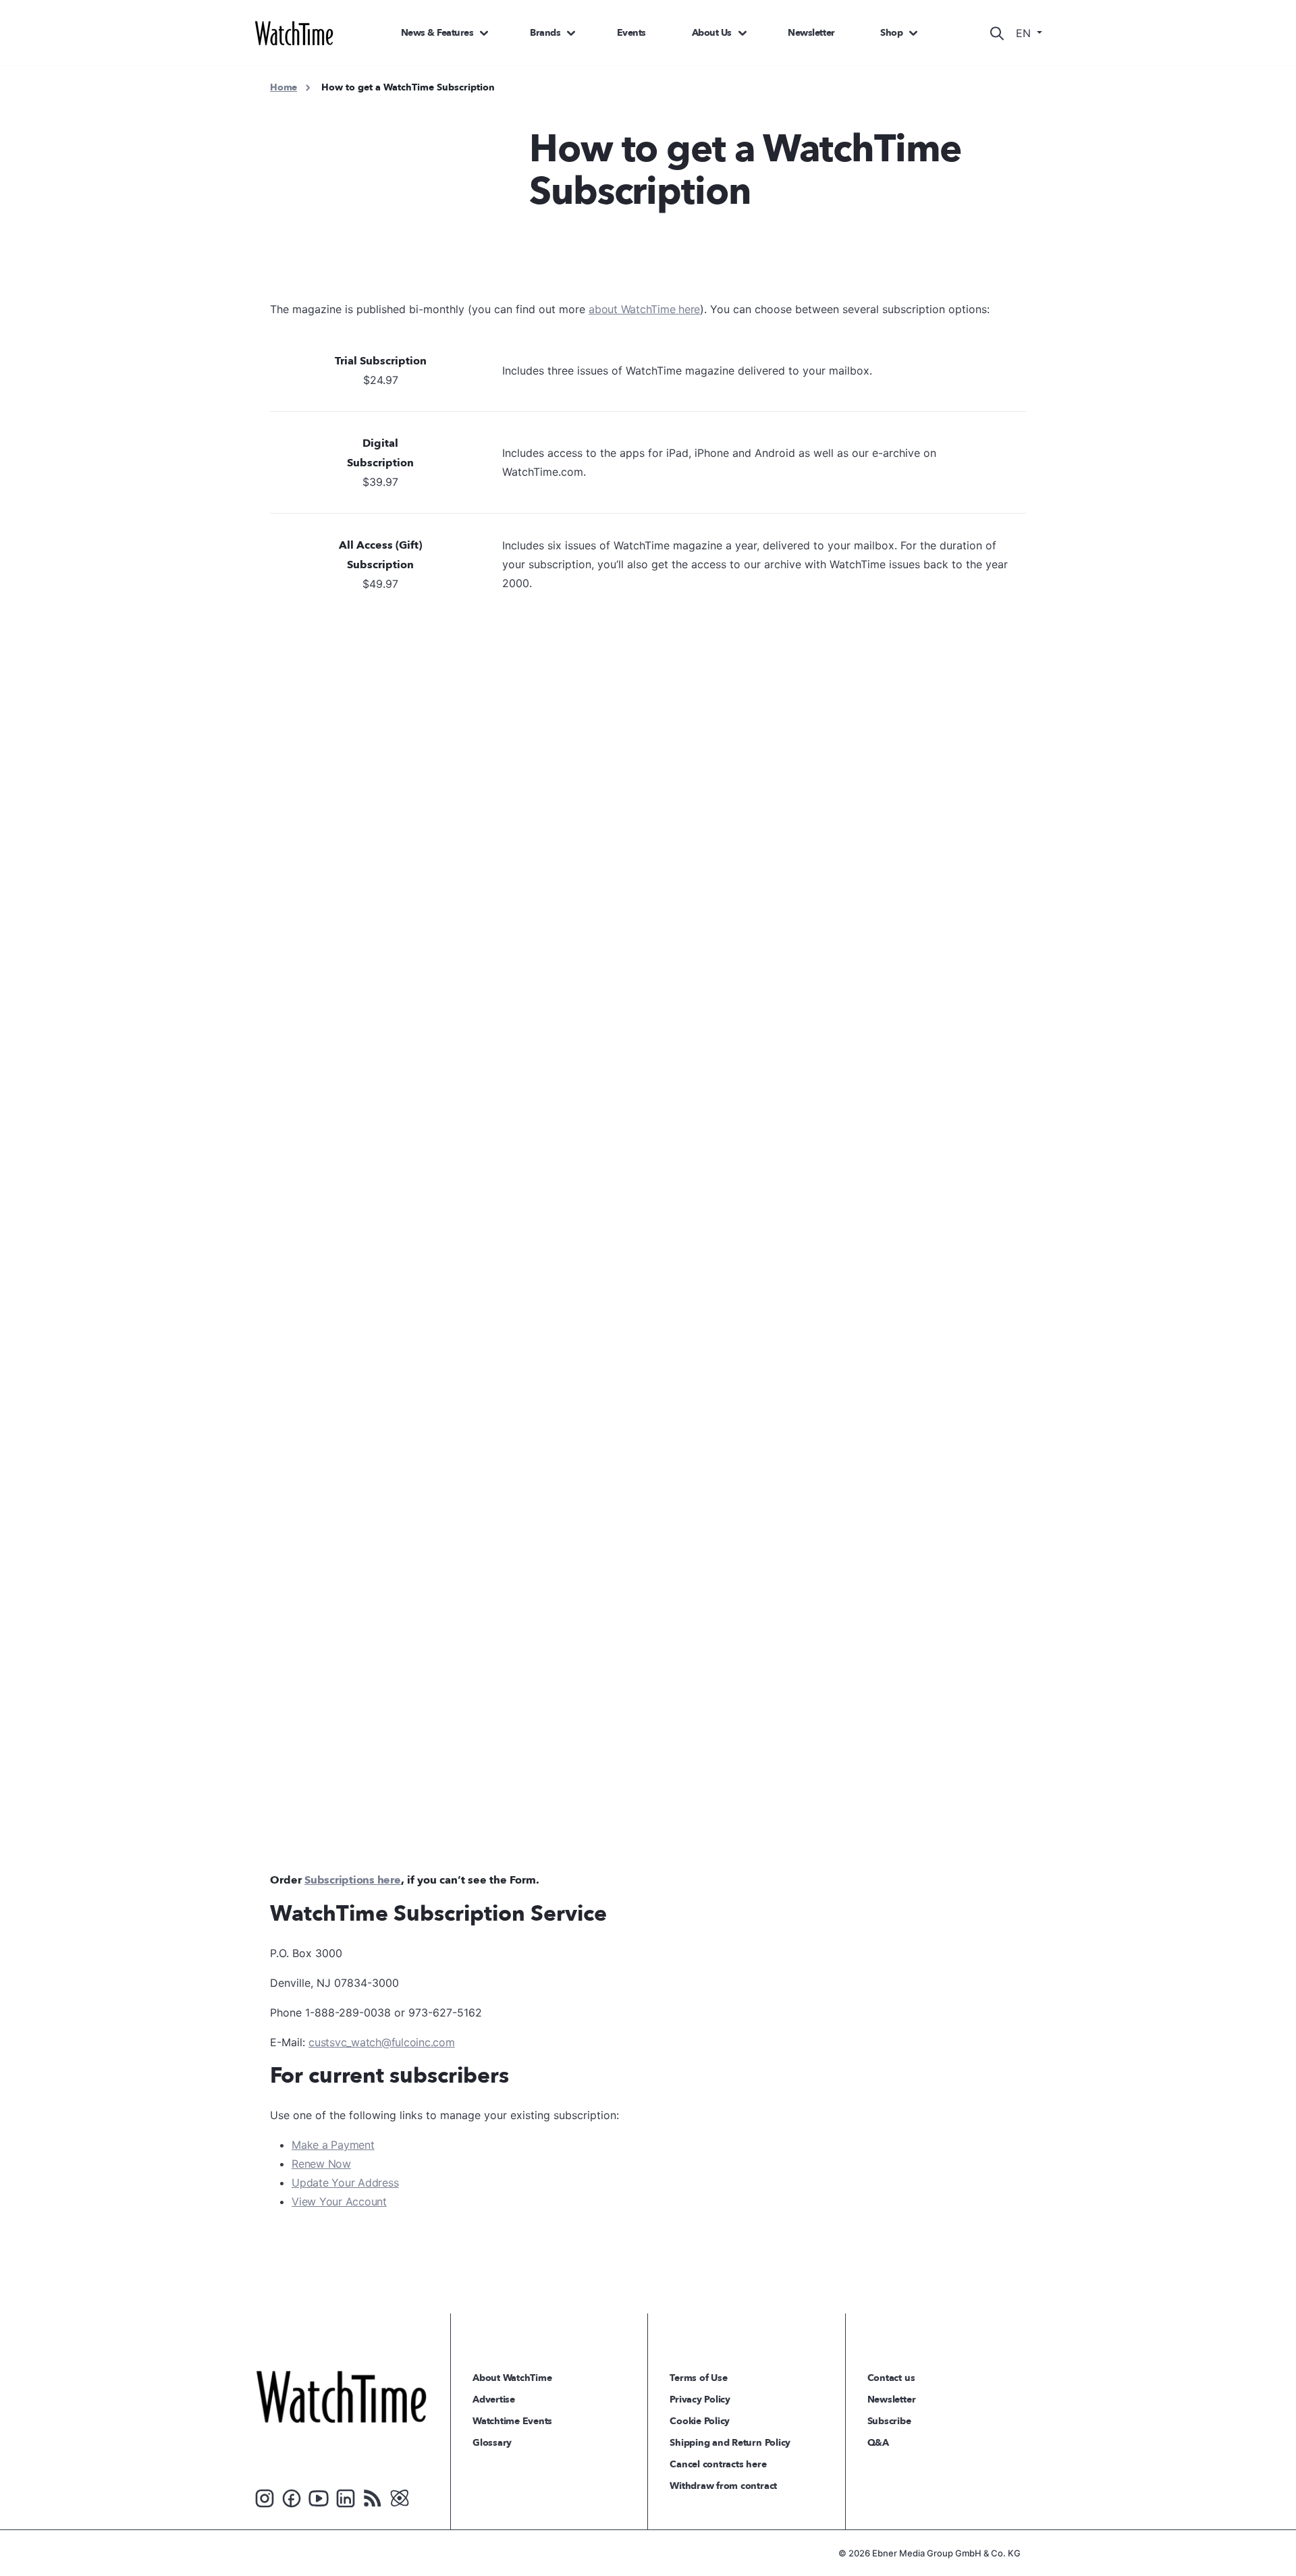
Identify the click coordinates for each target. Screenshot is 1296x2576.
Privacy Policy (700, 2400)
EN (1025, 33)
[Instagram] (265, 2497)
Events (631, 33)
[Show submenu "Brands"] (571, 33)
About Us (712, 33)
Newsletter (811, 33)
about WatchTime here (644, 309)
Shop (891, 33)
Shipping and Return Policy (730, 2443)
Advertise (494, 2400)
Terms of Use (698, 2378)
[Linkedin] (346, 2497)
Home (283, 87)
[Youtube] (319, 2497)
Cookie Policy (700, 2421)
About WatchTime (512, 2378)
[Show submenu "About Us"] (742, 33)
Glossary (492, 2443)
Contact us (891, 2378)
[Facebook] (292, 2497)
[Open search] (997, 33)
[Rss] (373, 2497)
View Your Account (339, 2201)
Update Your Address (345, 2183)
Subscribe (889, 2421)
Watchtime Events (512, 2421)
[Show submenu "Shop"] (913, 33)
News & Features (437, 33)
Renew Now (321, 2164)
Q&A (878, 2443)
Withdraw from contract (723, 2486)
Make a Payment (333, 2145)
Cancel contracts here (718, 2464)
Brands (545, 33)
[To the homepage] (341, 2396)
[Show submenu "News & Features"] (484, 33)
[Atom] (400, 2497)
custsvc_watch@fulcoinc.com (382, 2042)
